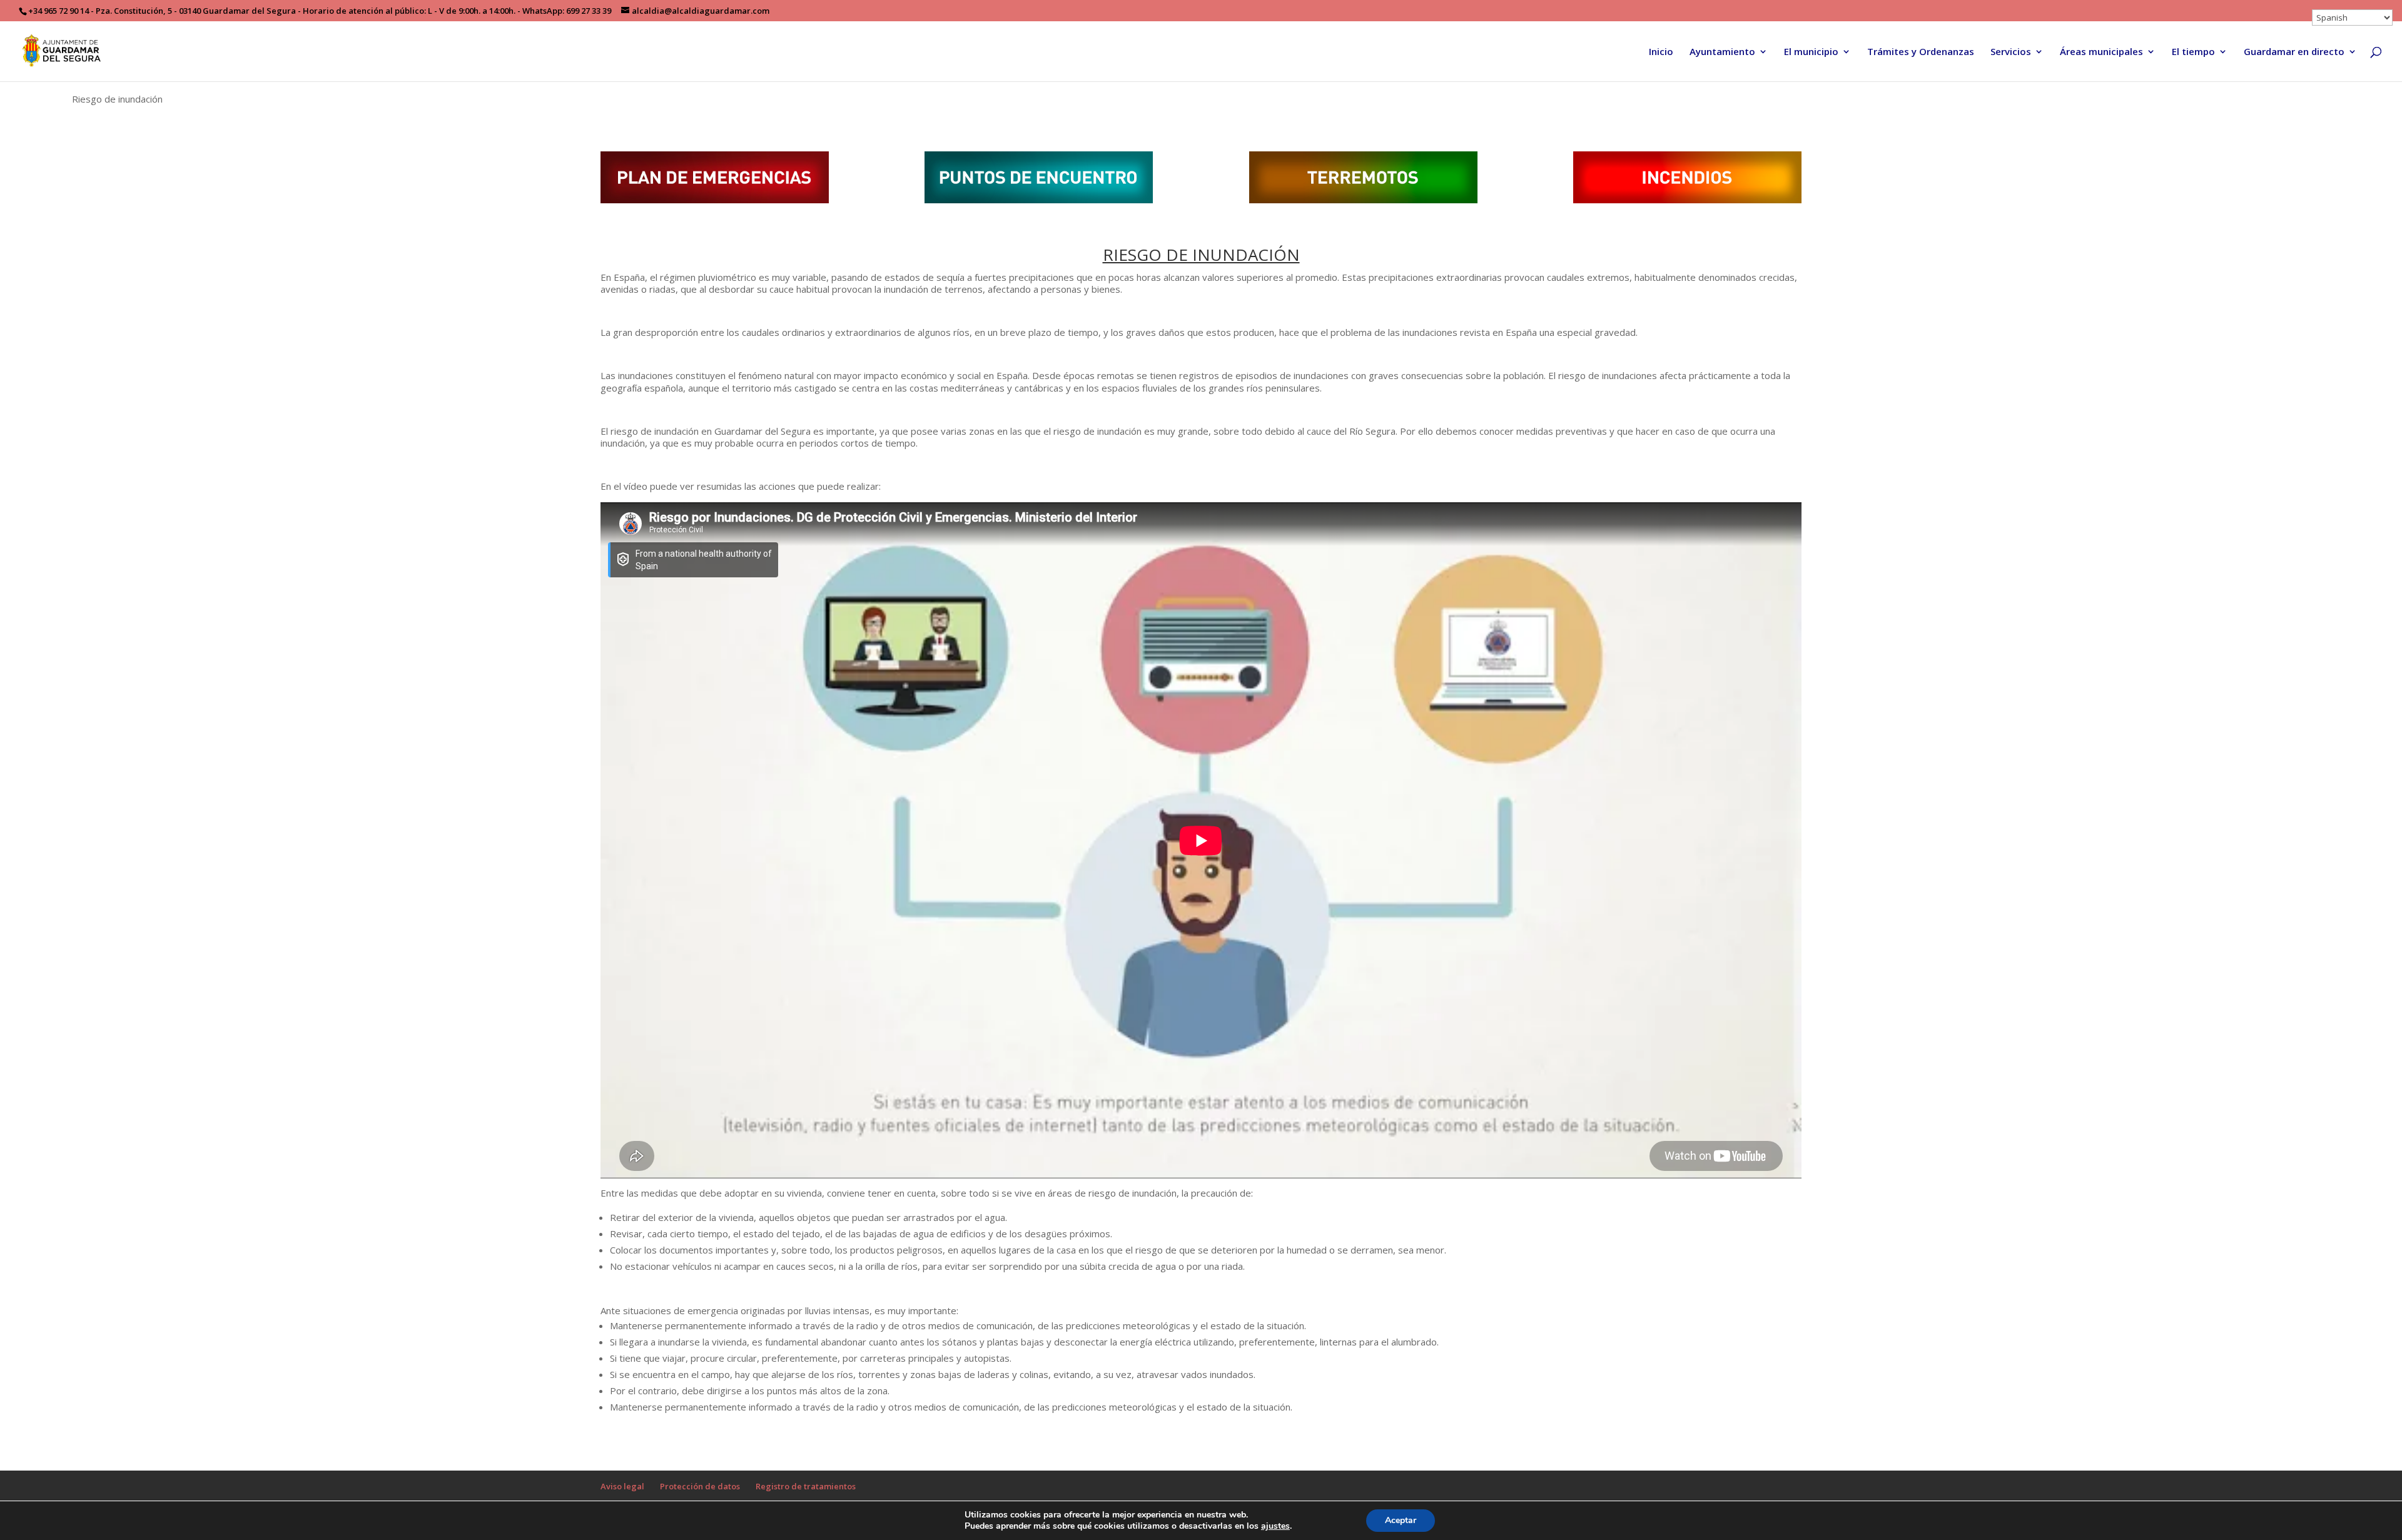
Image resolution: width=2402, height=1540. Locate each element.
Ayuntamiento (1722, 52)
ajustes (1275, 1526)
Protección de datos (700, 1486)
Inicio (1661, 52)
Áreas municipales (2101, 52)
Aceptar (1401, 1520)
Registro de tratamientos (806, 1486)
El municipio (1811, 52)
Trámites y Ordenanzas (1921, 52)
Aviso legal (622, 1486)
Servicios (2011, 52)
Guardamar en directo (2294, 52)
